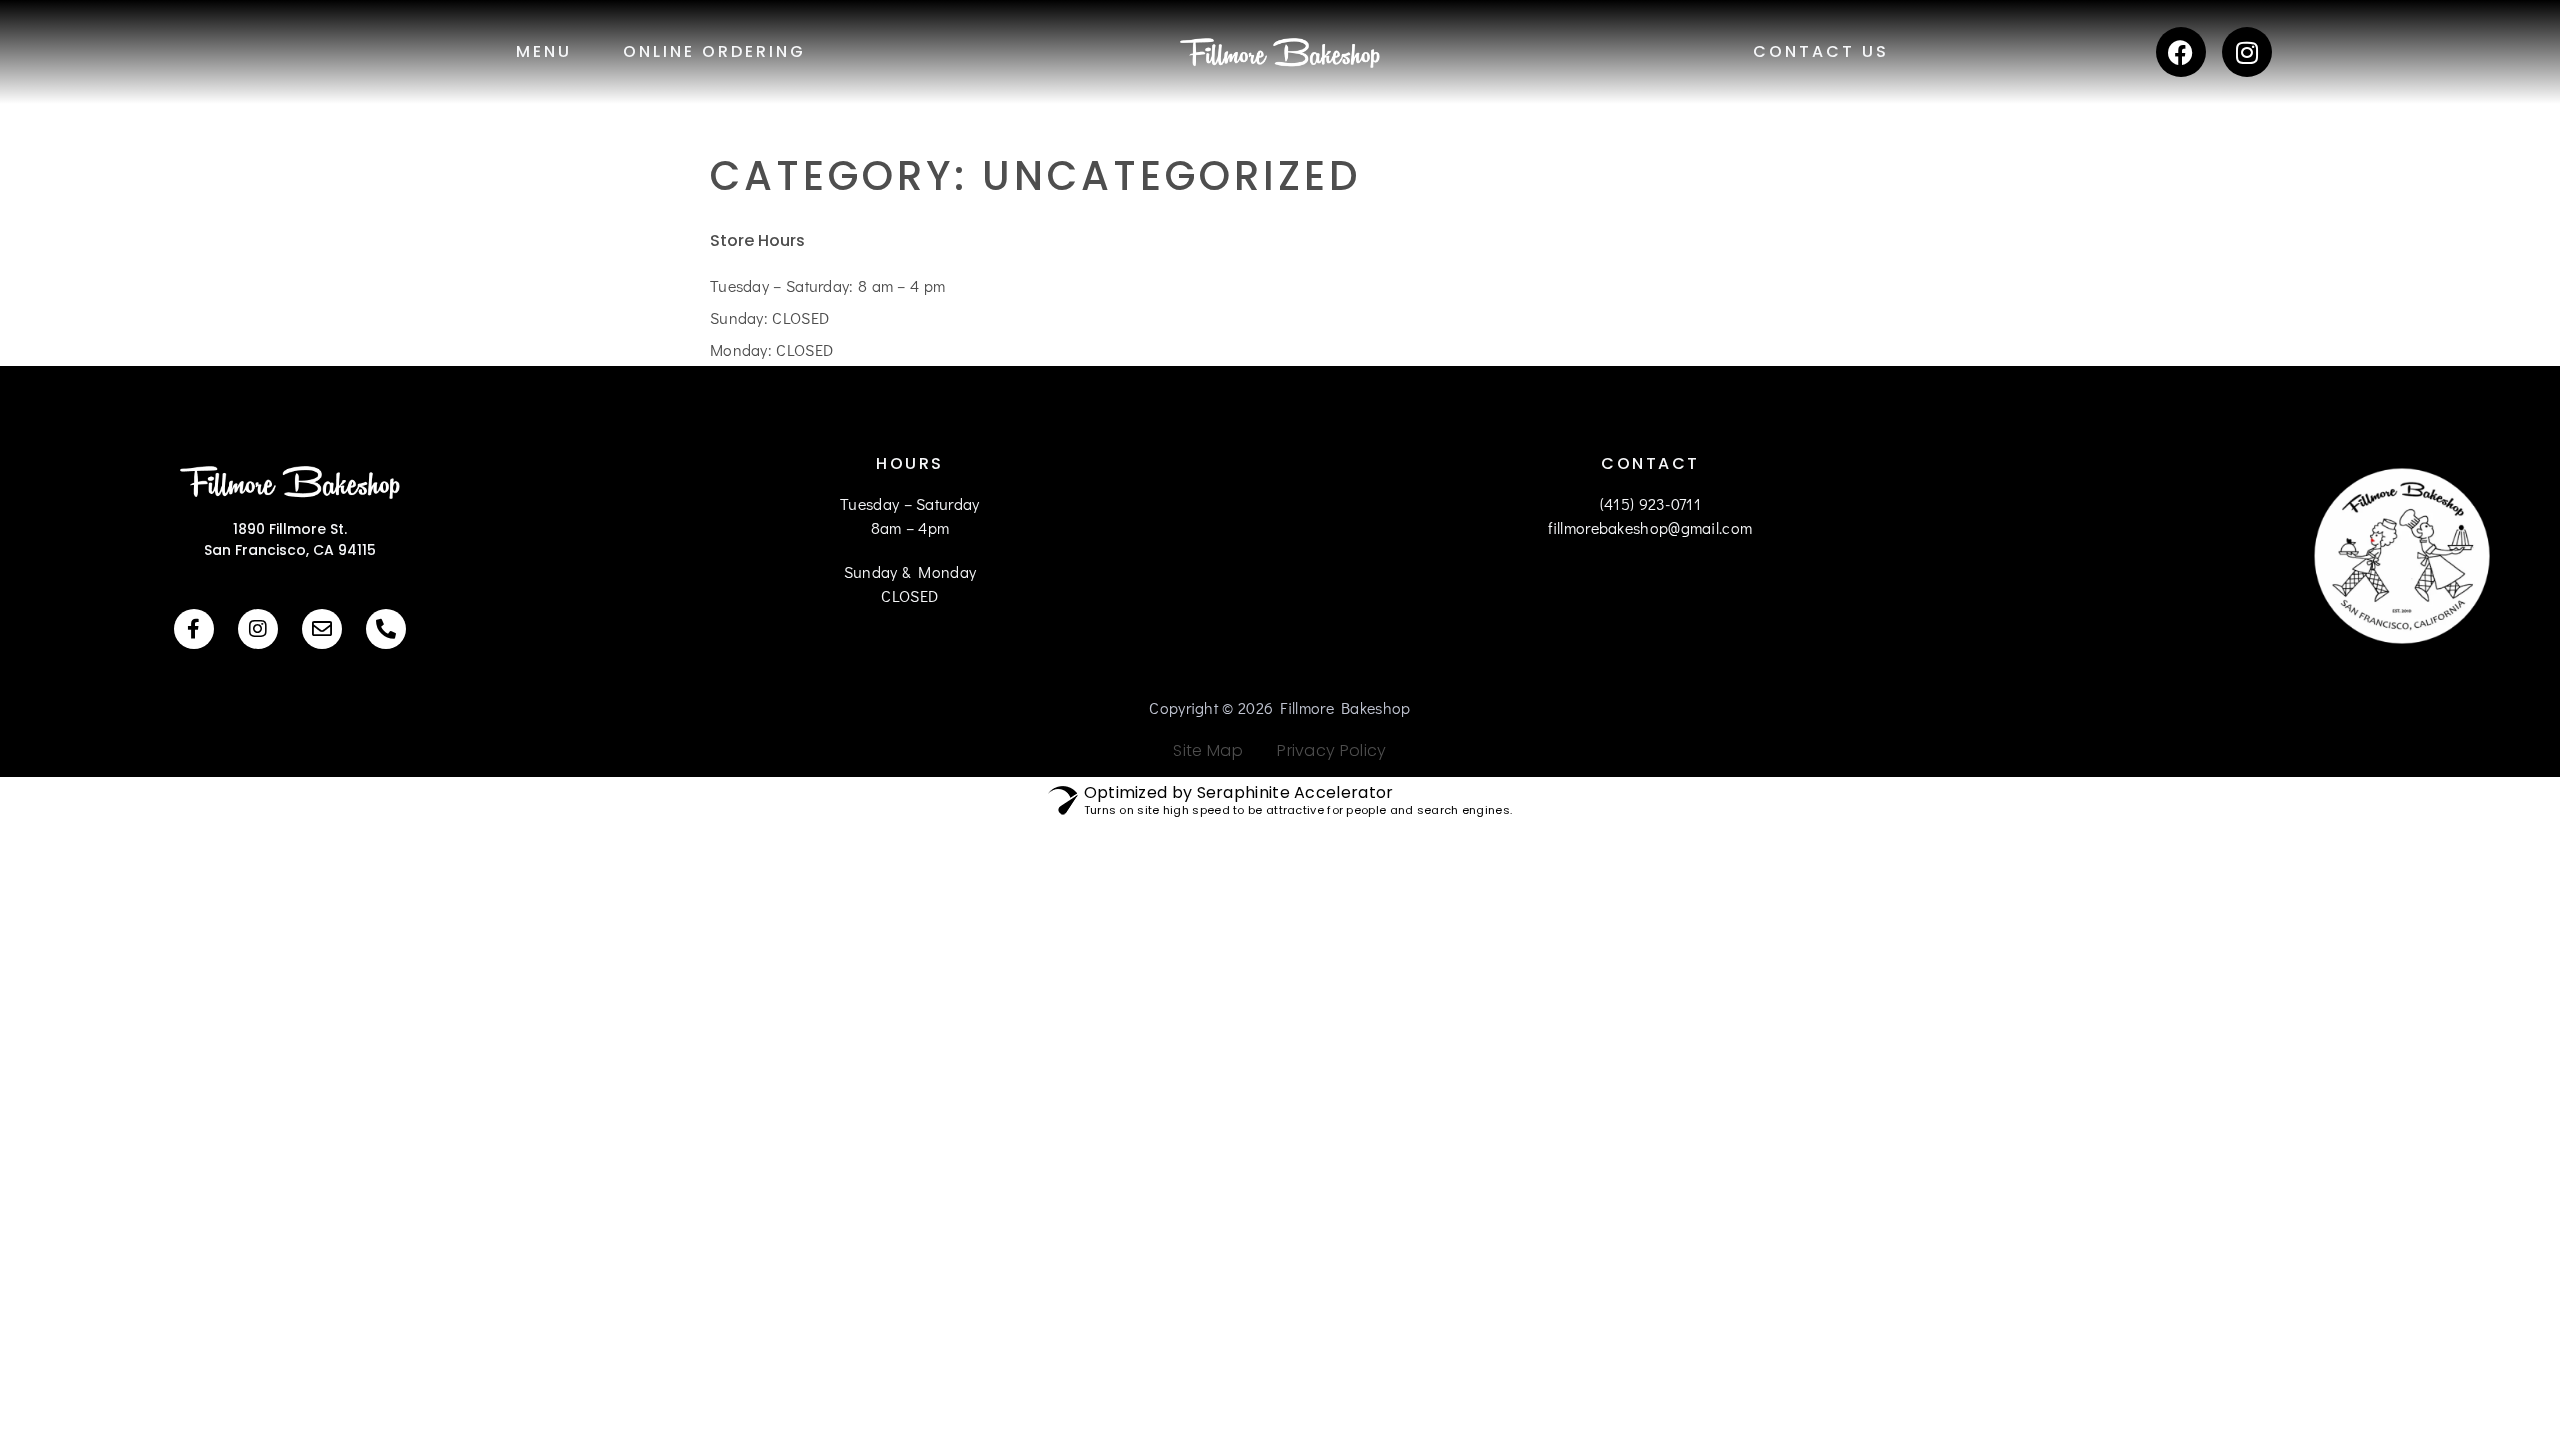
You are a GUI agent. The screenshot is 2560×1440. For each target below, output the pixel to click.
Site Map (1207, 750)
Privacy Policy (1325, 750)
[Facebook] (2181, 52)
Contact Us (1821, 51)
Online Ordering (714, 51)
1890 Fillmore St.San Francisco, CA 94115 (290, 539)
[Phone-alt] (386, 629)
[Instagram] (2247, 52)
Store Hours (757, 240)
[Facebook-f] (194, 629)
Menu (544, 51)
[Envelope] (322, 629)
